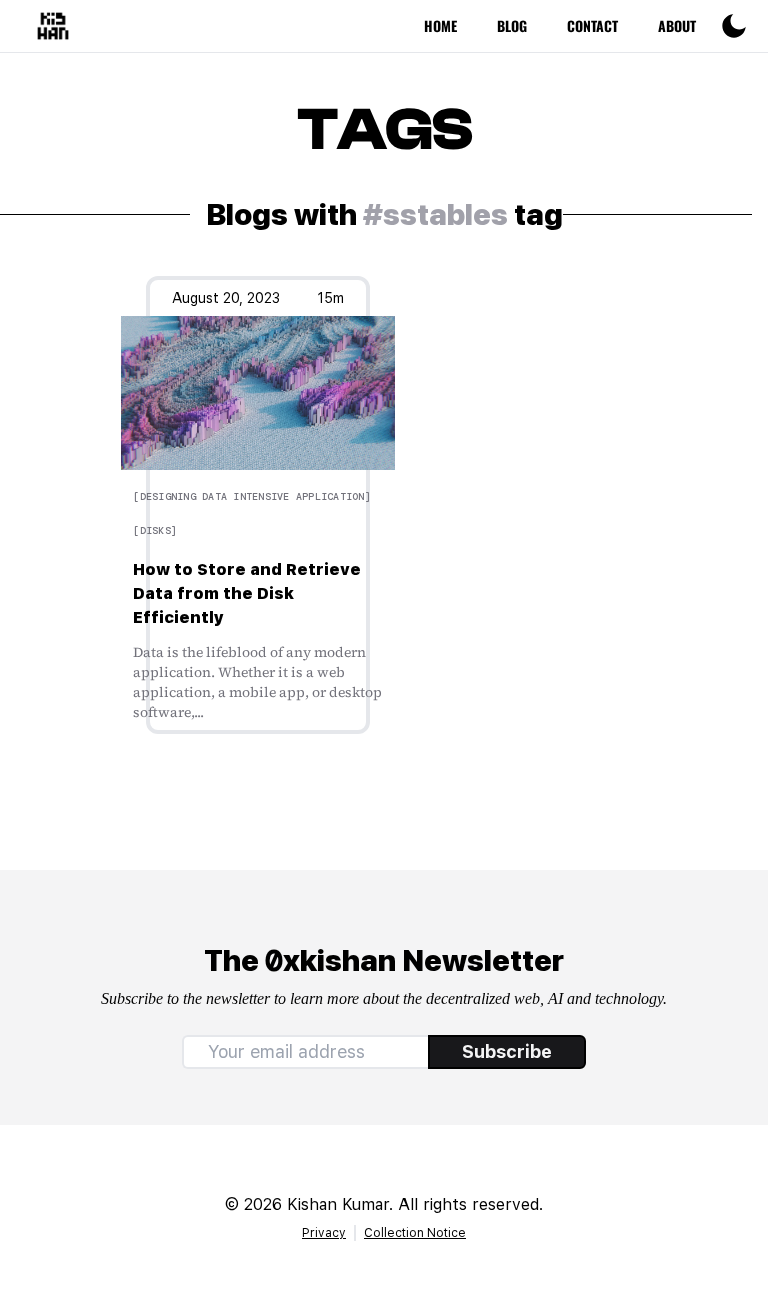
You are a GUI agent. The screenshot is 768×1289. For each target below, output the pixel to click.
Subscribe (507, 1051)
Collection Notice (415, 1233)
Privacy (324, 1233)
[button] (734, 26)
